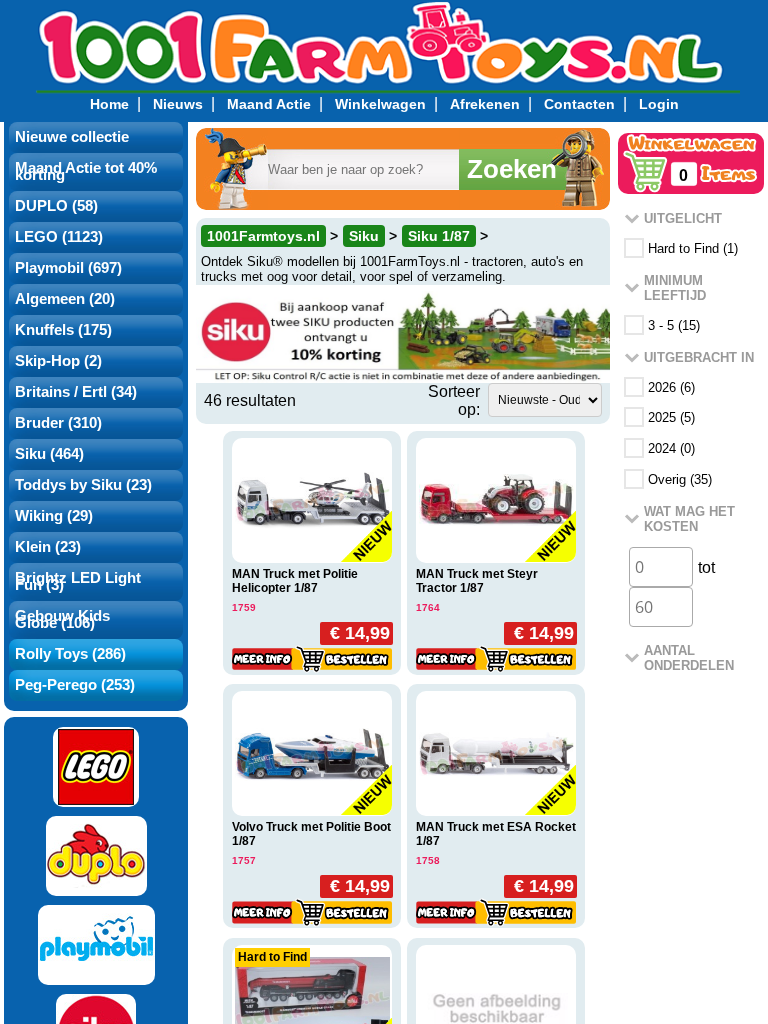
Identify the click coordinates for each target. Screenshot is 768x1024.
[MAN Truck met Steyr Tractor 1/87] (496, 500)
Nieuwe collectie (72, 137)
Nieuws (178, 104)
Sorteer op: (454, 400)
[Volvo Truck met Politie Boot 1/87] (312, 753)
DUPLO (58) (56, 206)
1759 (244, 607)
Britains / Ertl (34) (76, 392)
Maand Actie (269, 104)
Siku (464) (49, 454)
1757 (244, 860)
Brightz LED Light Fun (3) (78, 581)
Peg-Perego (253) (75, 685)
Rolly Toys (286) (70, 654)
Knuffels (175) (63, 330)
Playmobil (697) (68, 268)
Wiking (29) (54, 516)
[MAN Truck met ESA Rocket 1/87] (496, 753)
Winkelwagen (380, 104)
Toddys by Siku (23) (83, 485)
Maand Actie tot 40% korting (86, 171)
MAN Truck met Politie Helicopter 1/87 (295, 581)
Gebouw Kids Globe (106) (62, 619)
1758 (428, 860)
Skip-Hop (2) (58, 361)
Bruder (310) (58, 423)
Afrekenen (485, 104)
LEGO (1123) (59, 237)
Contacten (579, 104)
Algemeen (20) (65, 299)
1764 (428, 607)
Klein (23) (48, 547)
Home (109, 104)
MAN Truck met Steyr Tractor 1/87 (477, 581)
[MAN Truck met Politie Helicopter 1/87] (312, 500)
